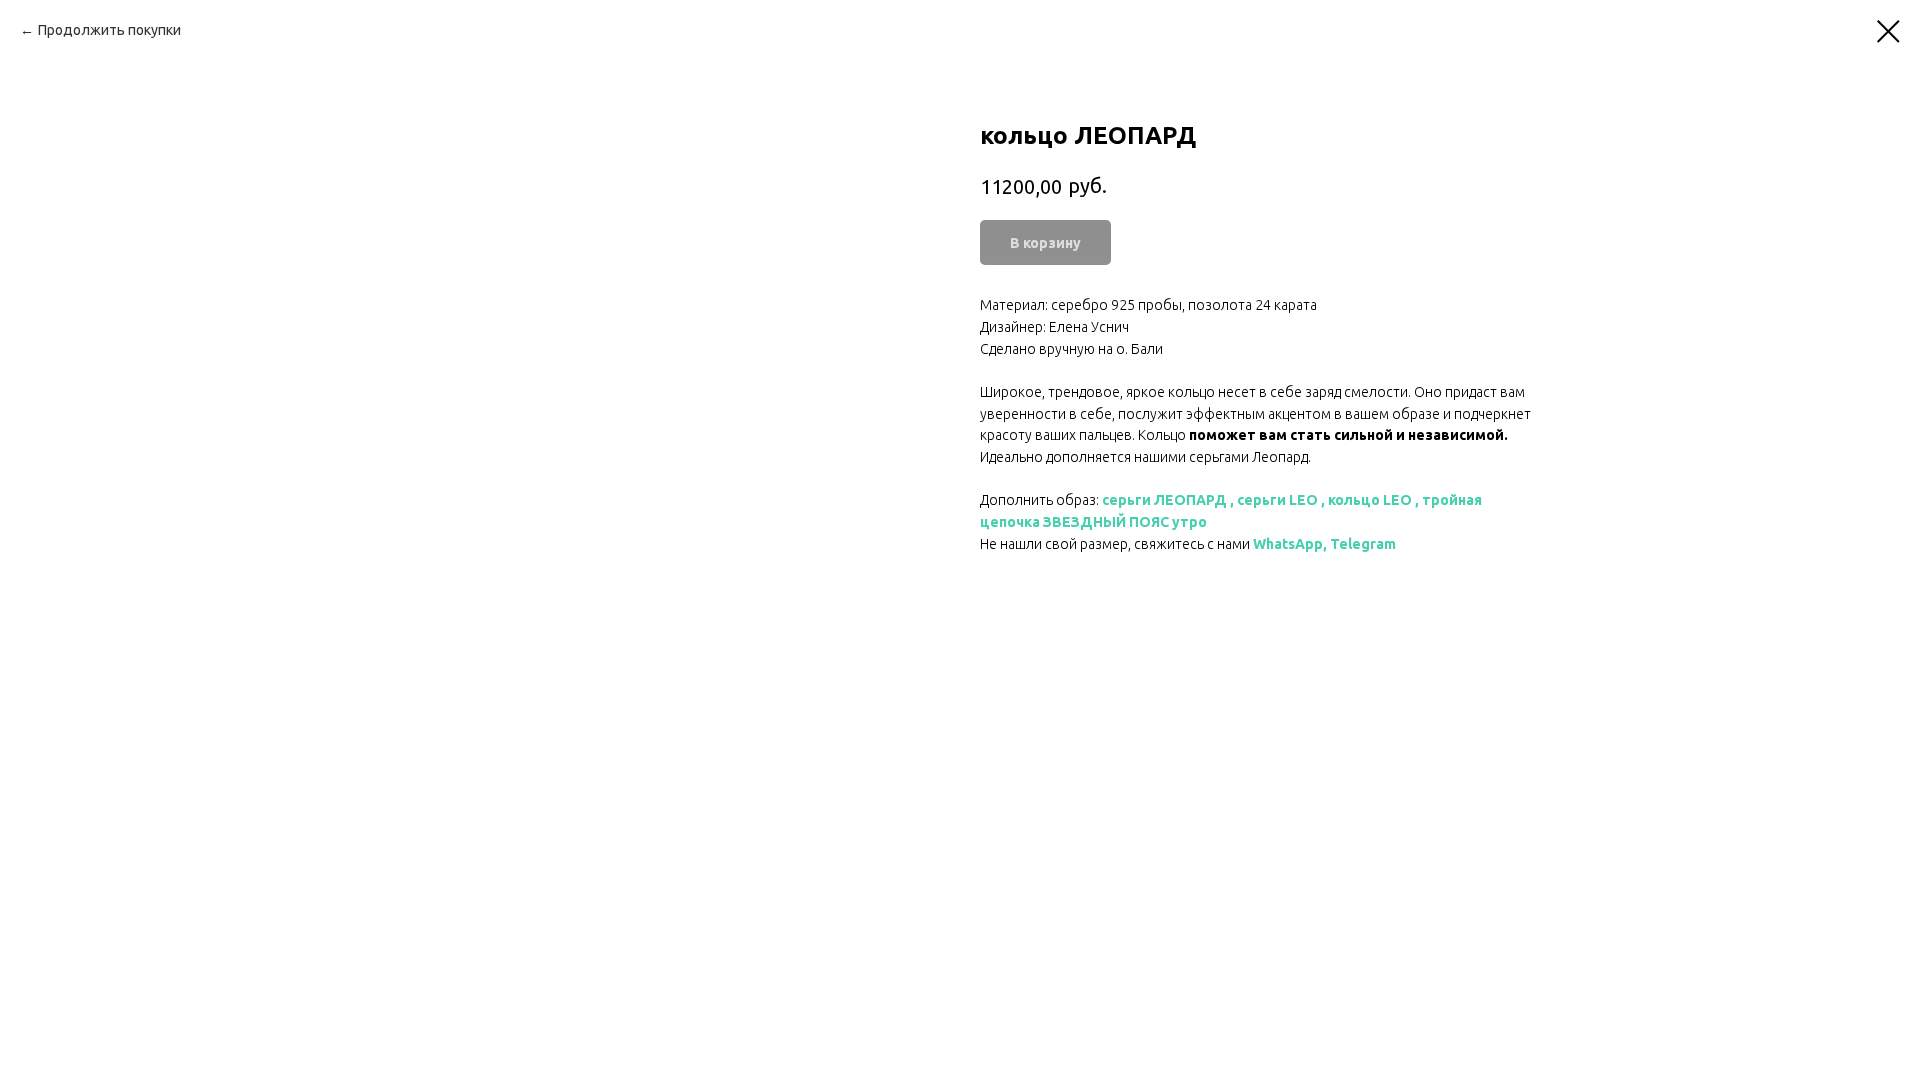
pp (1314, 544)
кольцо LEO (1370, 500)
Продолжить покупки (109, 30)
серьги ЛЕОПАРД (1164, 500)
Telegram (1363, 544)
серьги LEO (1277, 500)
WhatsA (1279, 544)
